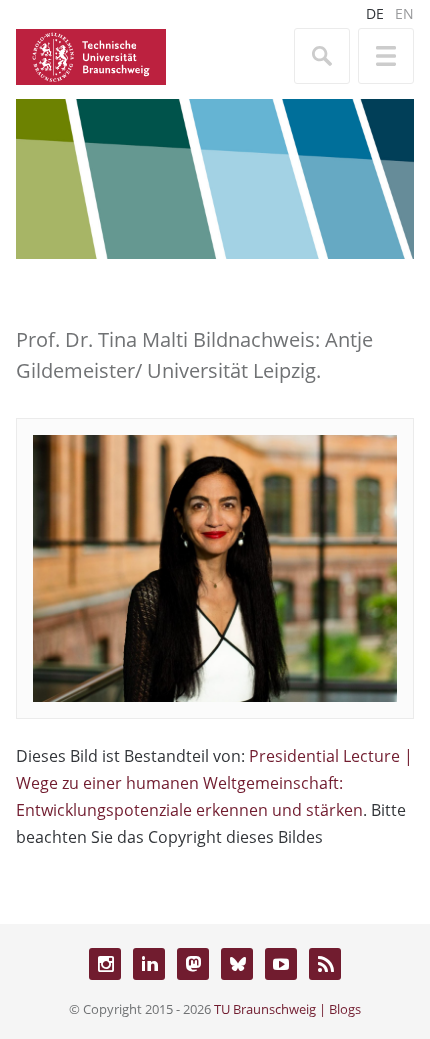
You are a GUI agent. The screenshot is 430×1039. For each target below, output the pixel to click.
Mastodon (193, 964)
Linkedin (149, 964)
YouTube (281, 964)
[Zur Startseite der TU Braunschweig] (91, 55)
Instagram (105, 964)
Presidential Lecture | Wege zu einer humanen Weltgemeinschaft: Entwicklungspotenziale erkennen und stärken (214, 783)
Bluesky (237, 964)
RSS (325, 964)
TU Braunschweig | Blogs (287, 1009)
